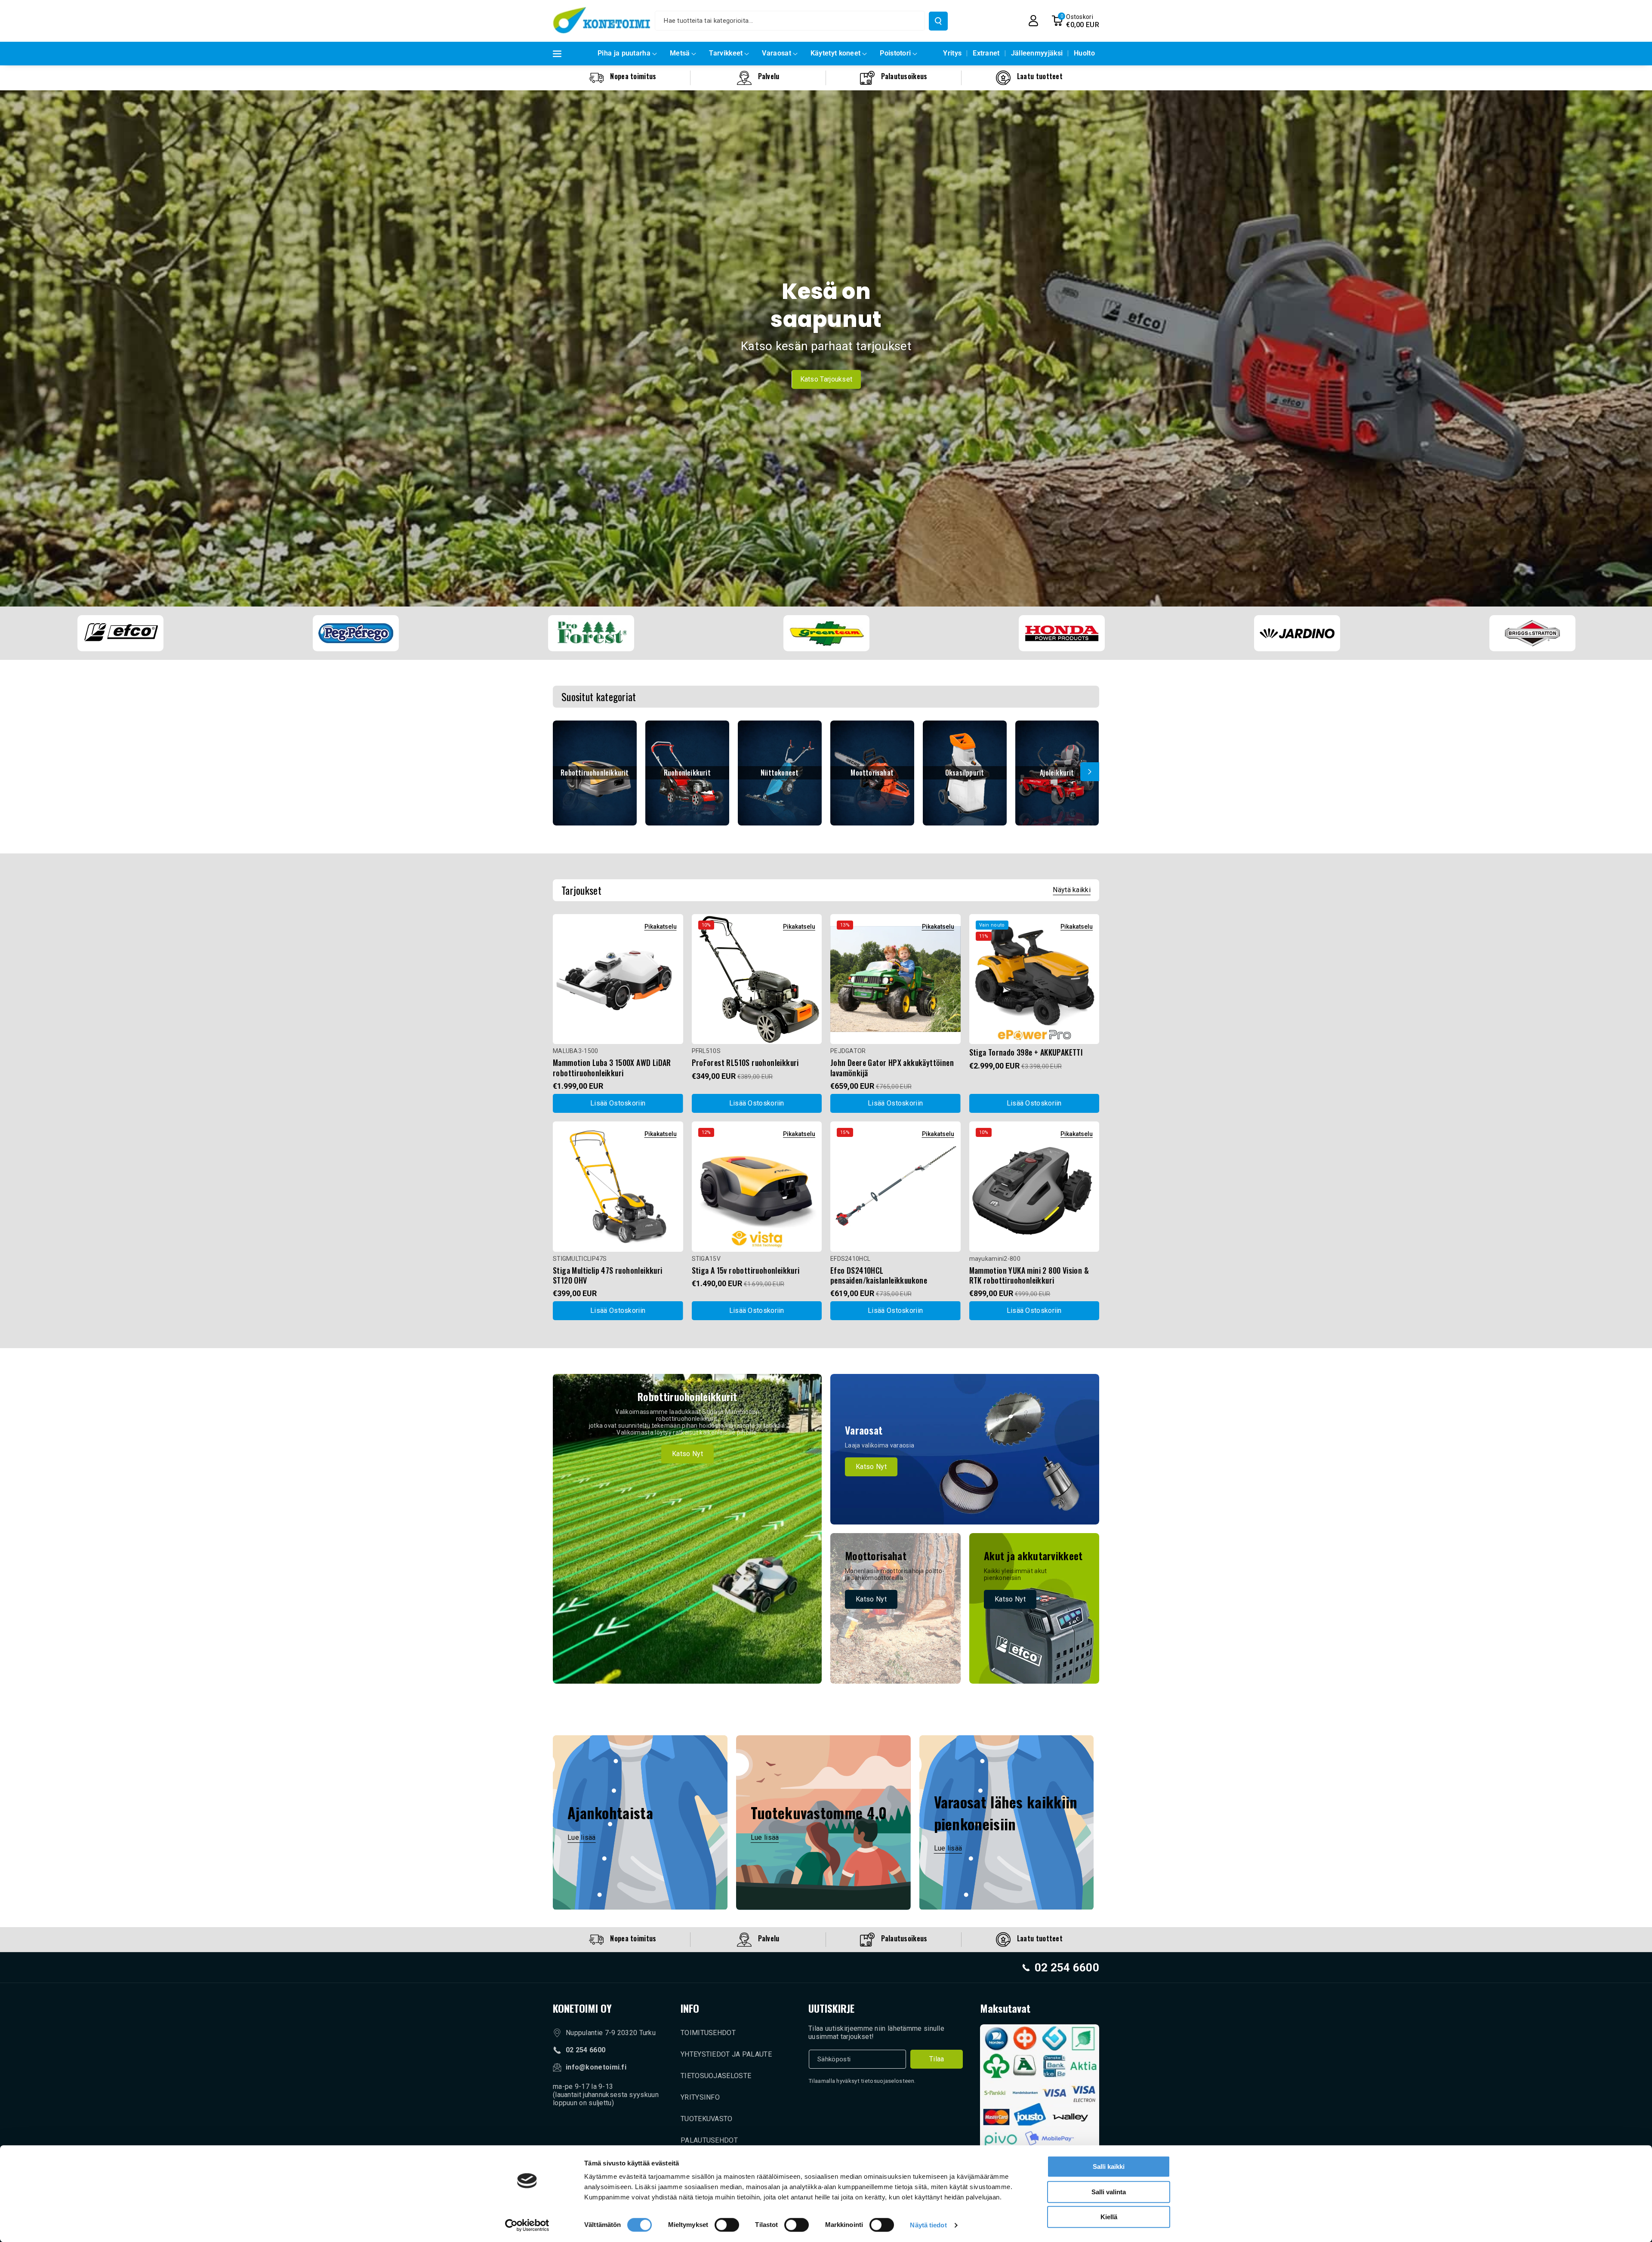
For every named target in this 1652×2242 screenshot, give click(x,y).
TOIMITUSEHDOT (708, 2033)
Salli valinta (1109, 2192)
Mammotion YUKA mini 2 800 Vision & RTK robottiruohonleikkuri (1029, 1276)
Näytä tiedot (928, 2225)
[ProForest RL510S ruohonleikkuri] (757, 979)
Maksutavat (1005, 2008)
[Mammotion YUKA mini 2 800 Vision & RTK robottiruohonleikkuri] (1034, 1187)
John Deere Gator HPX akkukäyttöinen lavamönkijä (892, 1068)
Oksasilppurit (965, 773)
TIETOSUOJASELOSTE (716, 2076)
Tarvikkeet (726, 53)
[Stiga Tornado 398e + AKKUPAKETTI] (1034, 979)
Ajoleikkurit (1057, 773)
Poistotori (895, 53)
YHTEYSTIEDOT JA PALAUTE (726, 2054)
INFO (690, 2008)
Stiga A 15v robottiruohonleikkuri (746, 1270)
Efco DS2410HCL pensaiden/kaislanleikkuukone (879, 1276)
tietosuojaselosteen (888, 2081)
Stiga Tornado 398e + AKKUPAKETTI (1026, 1052)
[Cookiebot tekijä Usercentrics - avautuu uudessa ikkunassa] (527, 2225)
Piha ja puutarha (624, 53)
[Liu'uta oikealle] (1090, 772)
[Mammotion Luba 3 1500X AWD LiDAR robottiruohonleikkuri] (618, 979)
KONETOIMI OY (582, 2008)
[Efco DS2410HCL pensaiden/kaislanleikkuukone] (895, 1187)
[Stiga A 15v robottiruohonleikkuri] (757, 1187)
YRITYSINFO (700, 2097)
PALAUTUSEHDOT (709, 2140)
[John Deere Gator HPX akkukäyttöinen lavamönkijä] (895, 979)
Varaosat (776, 53)
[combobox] (790, 21)
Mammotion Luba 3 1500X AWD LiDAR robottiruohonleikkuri (612, 1068)
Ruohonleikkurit (687, 773)
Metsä (680, 53)
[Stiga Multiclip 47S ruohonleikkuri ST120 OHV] (618, 1187)
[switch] (727, 2225)
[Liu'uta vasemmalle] (562, 772)
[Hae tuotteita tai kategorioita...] (938, 21)
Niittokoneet (780, 773)
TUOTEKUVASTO (707, 2119)
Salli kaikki (1109, 2167)
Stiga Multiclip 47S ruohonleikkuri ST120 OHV (608, 1276)
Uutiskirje (831, 2008)
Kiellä (1109, 2217)
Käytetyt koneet (836, 53)
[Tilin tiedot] (1033, 21)
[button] (1075, 21)
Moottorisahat (872, 773)
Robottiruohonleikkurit (595, 773)
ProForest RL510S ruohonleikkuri (745, 1063)
